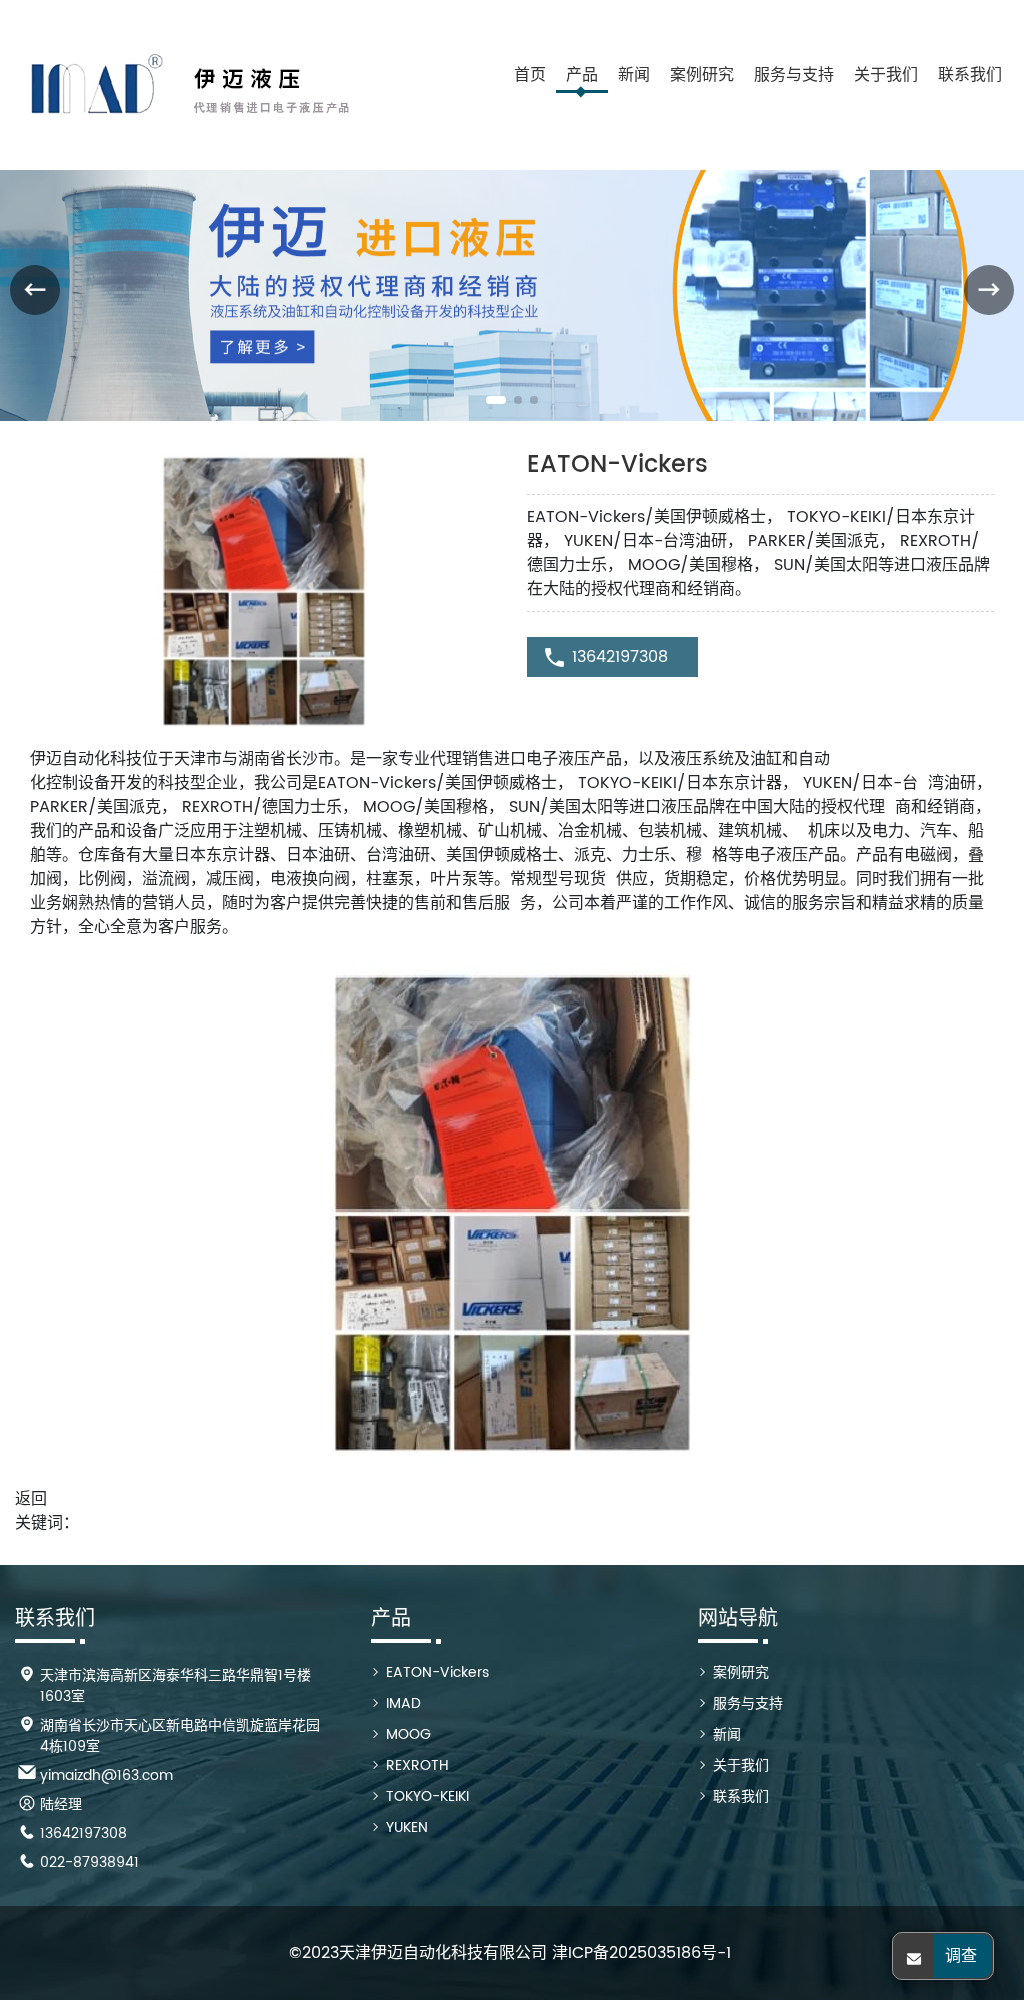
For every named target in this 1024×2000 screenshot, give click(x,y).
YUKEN (407, 1827)
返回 (31, 1499)
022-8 (61, 1862)
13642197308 (620, 657)
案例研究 (702, 75)
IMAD (403, 1703)
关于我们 (886, 75)
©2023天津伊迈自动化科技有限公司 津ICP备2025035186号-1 (510, 1953)
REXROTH (417, 1765)
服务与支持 (794, 75)
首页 (530, 75)
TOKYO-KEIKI (427, 1796)
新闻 (634, 75)
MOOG (408, 1734)
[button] (496, 400)
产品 (582, 75)
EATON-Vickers (437, 1672)
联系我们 (970, 75)
